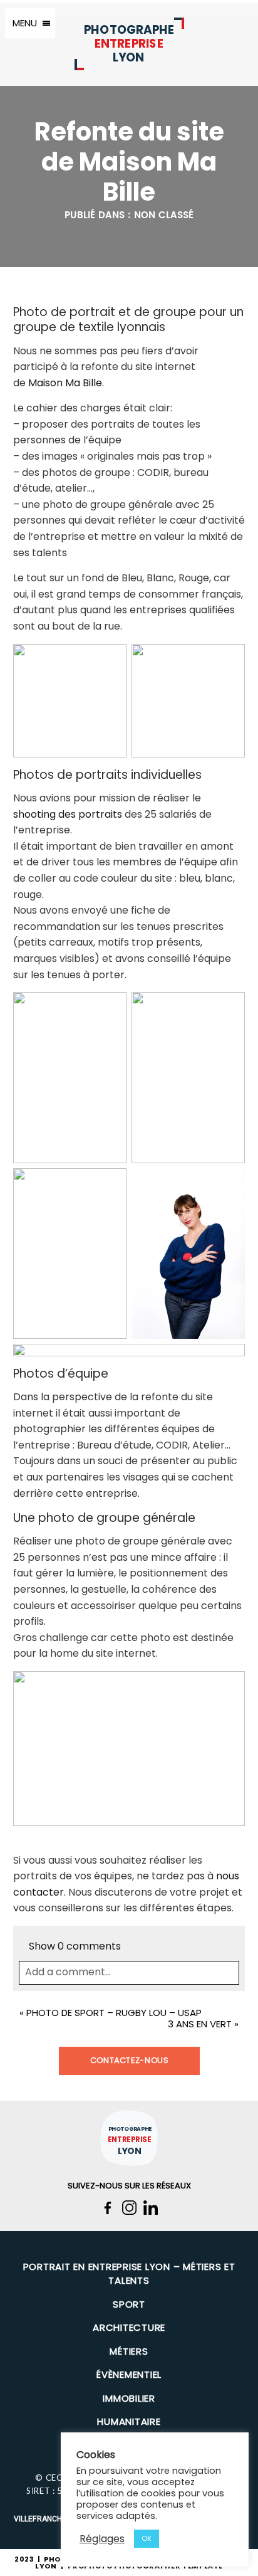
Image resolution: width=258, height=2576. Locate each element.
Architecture (129, 2327)
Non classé (164, 215)
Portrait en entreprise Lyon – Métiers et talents (129, 2274)
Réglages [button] (102, 2539)
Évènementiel (129, 2374)
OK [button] (147, 2538)
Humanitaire (129, 2421)
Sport (129, 2304)
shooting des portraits (68, 814)
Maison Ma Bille (65, 383)
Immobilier (129, 2398)
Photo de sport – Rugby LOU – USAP (114, 2013)
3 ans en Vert (200, 2024)
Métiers (129, 2351)
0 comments (75, 1946)
